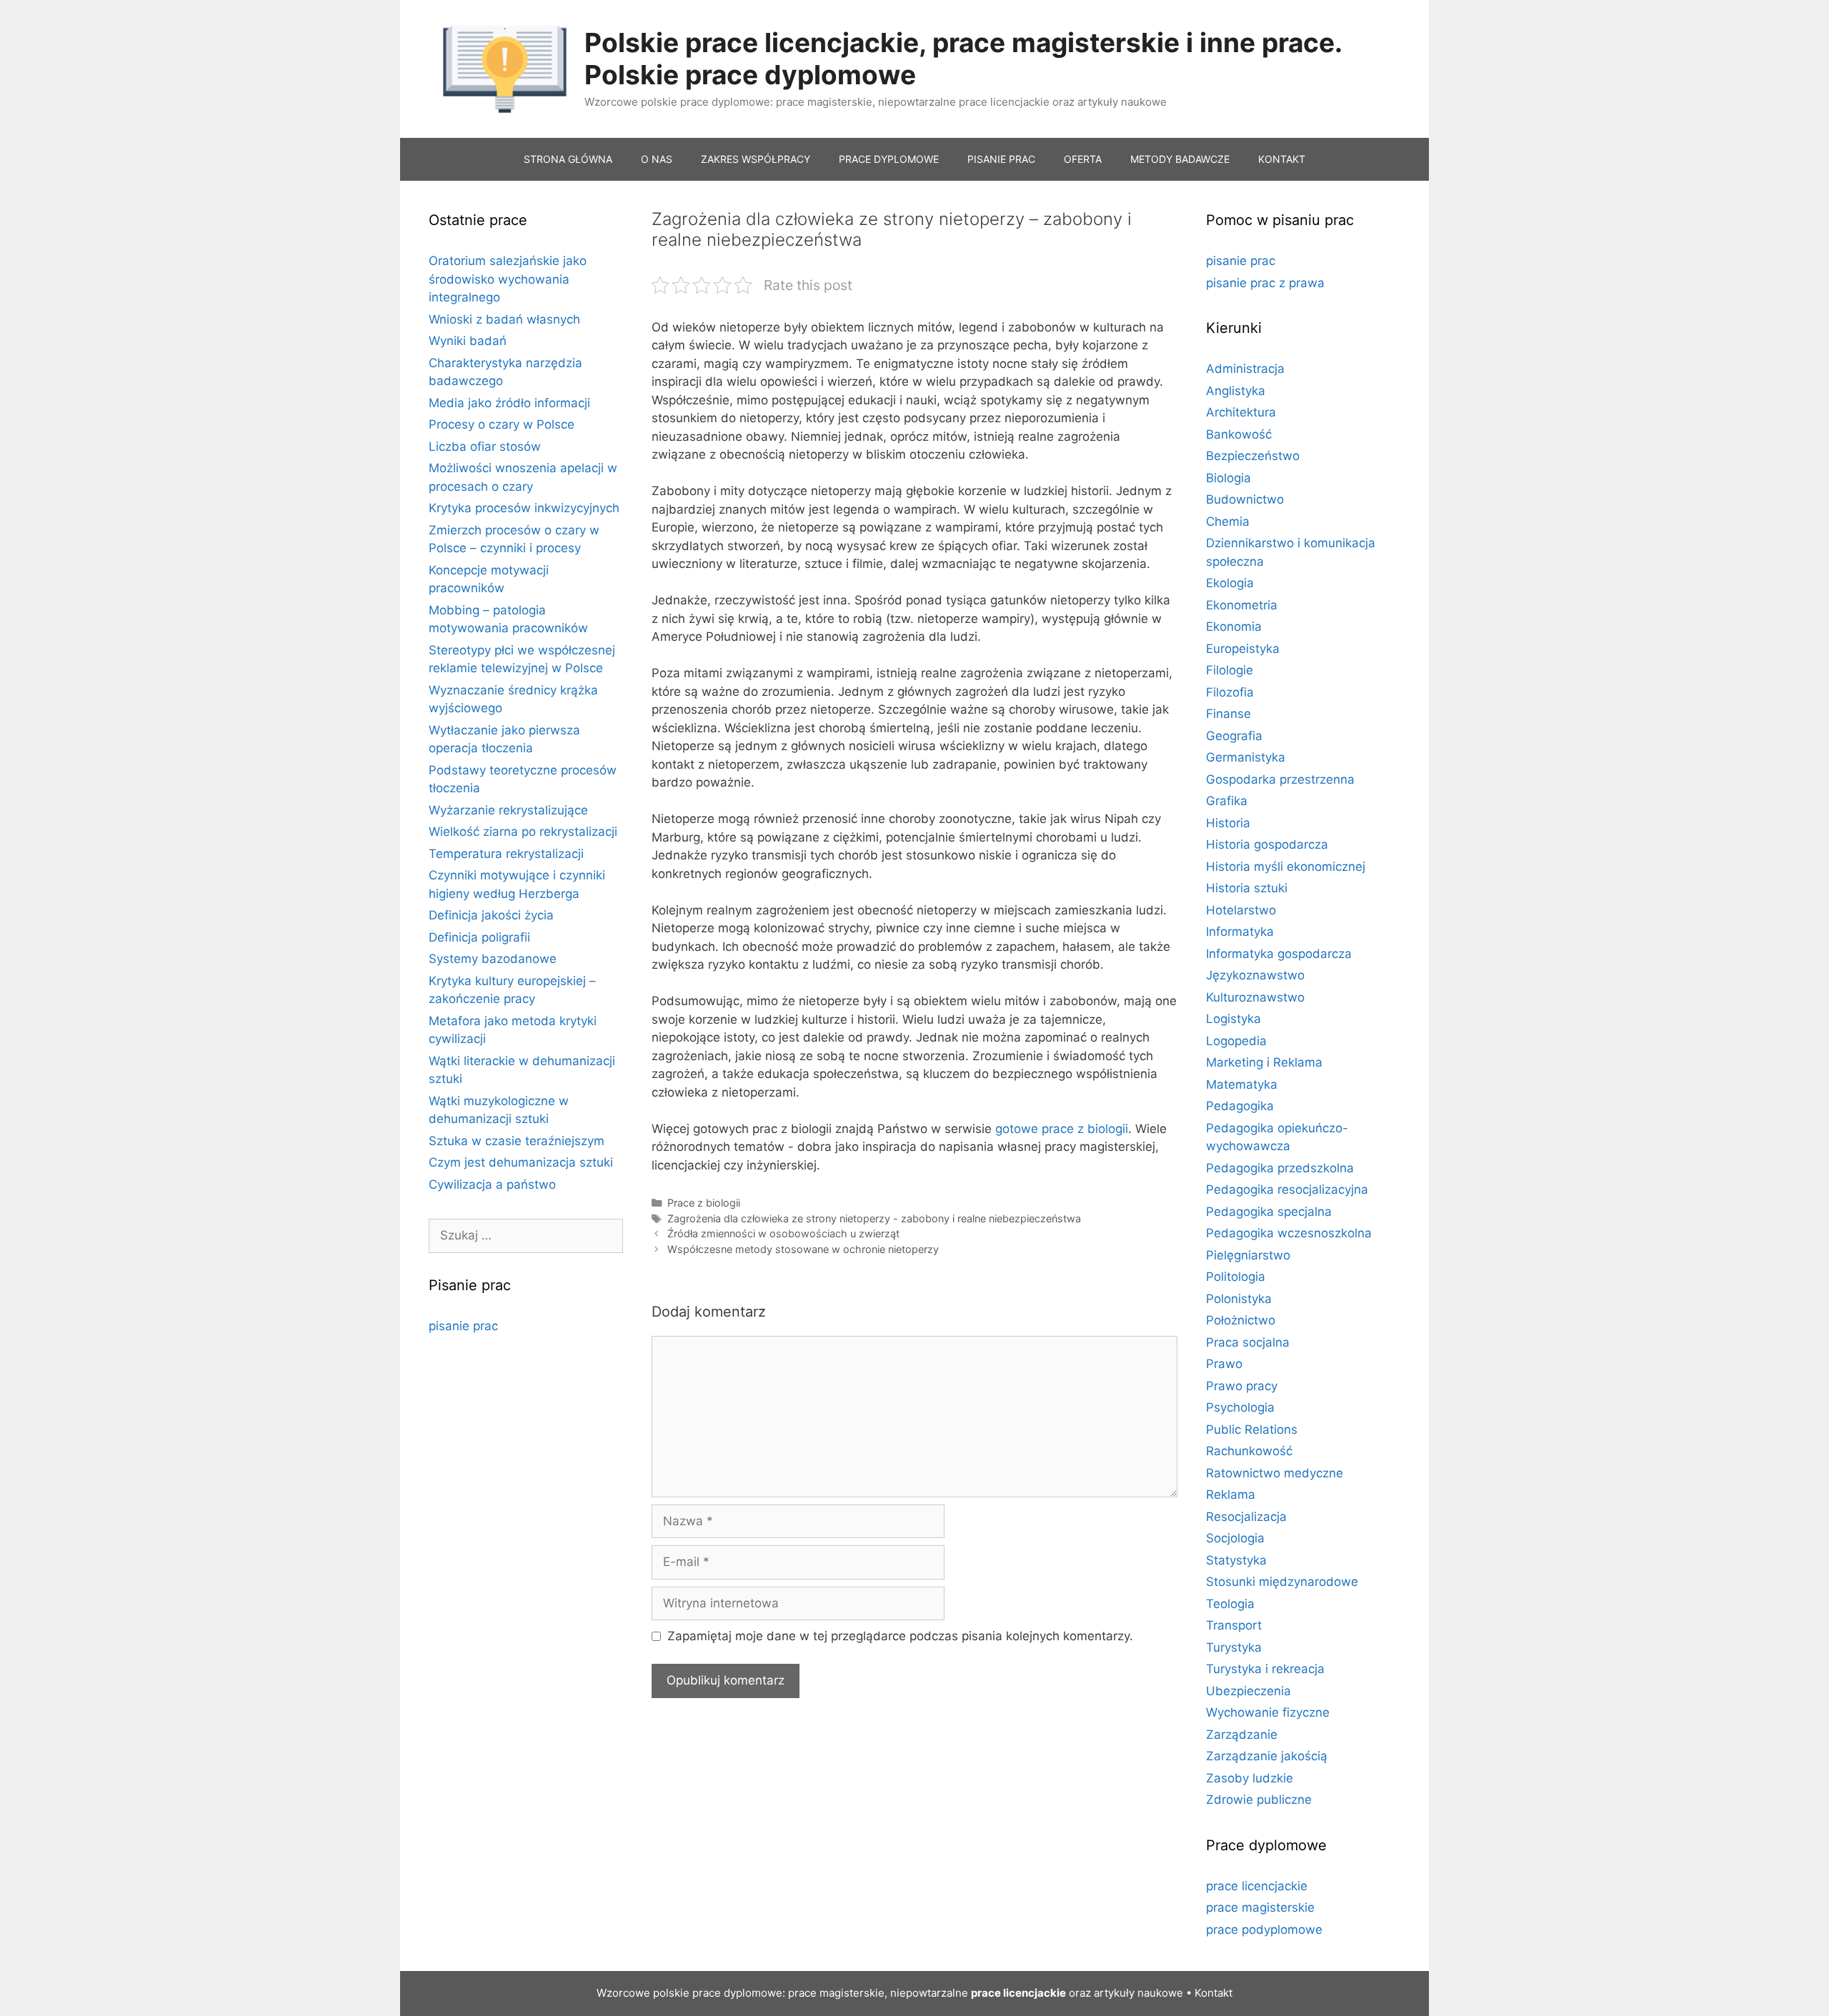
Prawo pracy (1242, 1386)
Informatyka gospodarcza (1279, 954)
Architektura (1241, 412)
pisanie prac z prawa (1265, 283)
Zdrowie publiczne (1259, 1800)
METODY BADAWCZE (1180, 159)
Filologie (1230, 670)
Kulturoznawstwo (1255, 997)
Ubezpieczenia (1249, 1691)
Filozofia (1230, 692)
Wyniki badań (468, 341)
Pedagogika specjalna (1269, 1212)
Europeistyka (1243, 649)
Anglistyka (1236, 391)
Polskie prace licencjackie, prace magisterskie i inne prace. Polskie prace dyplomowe (963, 58)
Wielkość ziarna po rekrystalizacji (523, 832)
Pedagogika (1240, 1106)
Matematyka (1242, 1084)
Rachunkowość (1249, 1451)
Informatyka (1240, 932)
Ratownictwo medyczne (1275, 1473)
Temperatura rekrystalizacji (506, 854)
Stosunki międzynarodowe (1282, 1582)
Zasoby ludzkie (1250, 1778)
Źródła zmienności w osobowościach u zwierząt (783, 1233)
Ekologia (1230, 583)
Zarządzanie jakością (1267, 1756)
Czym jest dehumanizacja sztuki (521, 1162)
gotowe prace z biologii (1062, 1129)
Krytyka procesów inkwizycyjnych (524, 508)
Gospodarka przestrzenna (1280, 779)
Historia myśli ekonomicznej (1286, 867)
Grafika (1227, 801)
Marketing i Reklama (1264, 1062)
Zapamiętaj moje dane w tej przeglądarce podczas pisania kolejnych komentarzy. (900, 1636)
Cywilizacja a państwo (492, 1184)
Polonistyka (1239, 1299)
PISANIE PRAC (1001, 159)
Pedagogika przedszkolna (1280, 1168)
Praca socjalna (1248, 1342)
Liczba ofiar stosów (485, 446)
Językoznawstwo (1255, 975)
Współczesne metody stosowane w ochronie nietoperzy (803, 1249)
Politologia (1236, 1277)
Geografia (1234, 736)
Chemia (1228, 522)
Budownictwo (1245, 499)
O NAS (657, 159)
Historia (1228, 823)
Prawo (1224, 1364)
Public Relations (1252, 1429)
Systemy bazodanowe (493, 959)
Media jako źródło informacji (509, 403)
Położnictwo (1241, 1320)
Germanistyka (1246, 757)
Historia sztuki (1247, 888)
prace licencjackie (1257, 1886)
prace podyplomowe (1264, 1930)
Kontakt (1213, 1993)
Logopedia (1236, 1041)
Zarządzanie (1242, 1735)
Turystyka (1234, 1647)
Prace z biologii (704, 1203)
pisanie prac (463, 1326)
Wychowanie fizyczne (1268, 1712)
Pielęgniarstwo (1248, 1255)
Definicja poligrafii (479, 937)
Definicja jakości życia (491, 915)
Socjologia (1235, 1538)
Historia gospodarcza (1267, 844)
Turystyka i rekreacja (1265, 1669)
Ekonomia (1234, 627)
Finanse (1229, 714)
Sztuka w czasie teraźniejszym (517, 1141)
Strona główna (568, 159)
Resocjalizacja (1246, 1517)
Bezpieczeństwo (1253, 456)
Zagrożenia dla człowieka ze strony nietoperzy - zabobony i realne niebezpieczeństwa (874, 1218)
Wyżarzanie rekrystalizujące (508, 810)
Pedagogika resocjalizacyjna (1287, 1189)
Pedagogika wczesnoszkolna (1289, 1233)
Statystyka (1236, 1560)
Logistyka (1234, 1019)
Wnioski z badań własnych (504, 319)
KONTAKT (1282, 159)
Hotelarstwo (1241, 910)
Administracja (1245, 369)
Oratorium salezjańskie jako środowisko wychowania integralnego (508, 279)
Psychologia (1240, 1407)
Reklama (1231, 1494)
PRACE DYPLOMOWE (889, 159)
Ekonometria (1242, 605)
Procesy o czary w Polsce (502, 424)
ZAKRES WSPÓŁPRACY (756, 159)
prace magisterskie (1260, 1907)
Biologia (1229, 478)
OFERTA (1083, 159)
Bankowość (1239, 434)
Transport (1234, 1625)
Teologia (1230, 1604)
